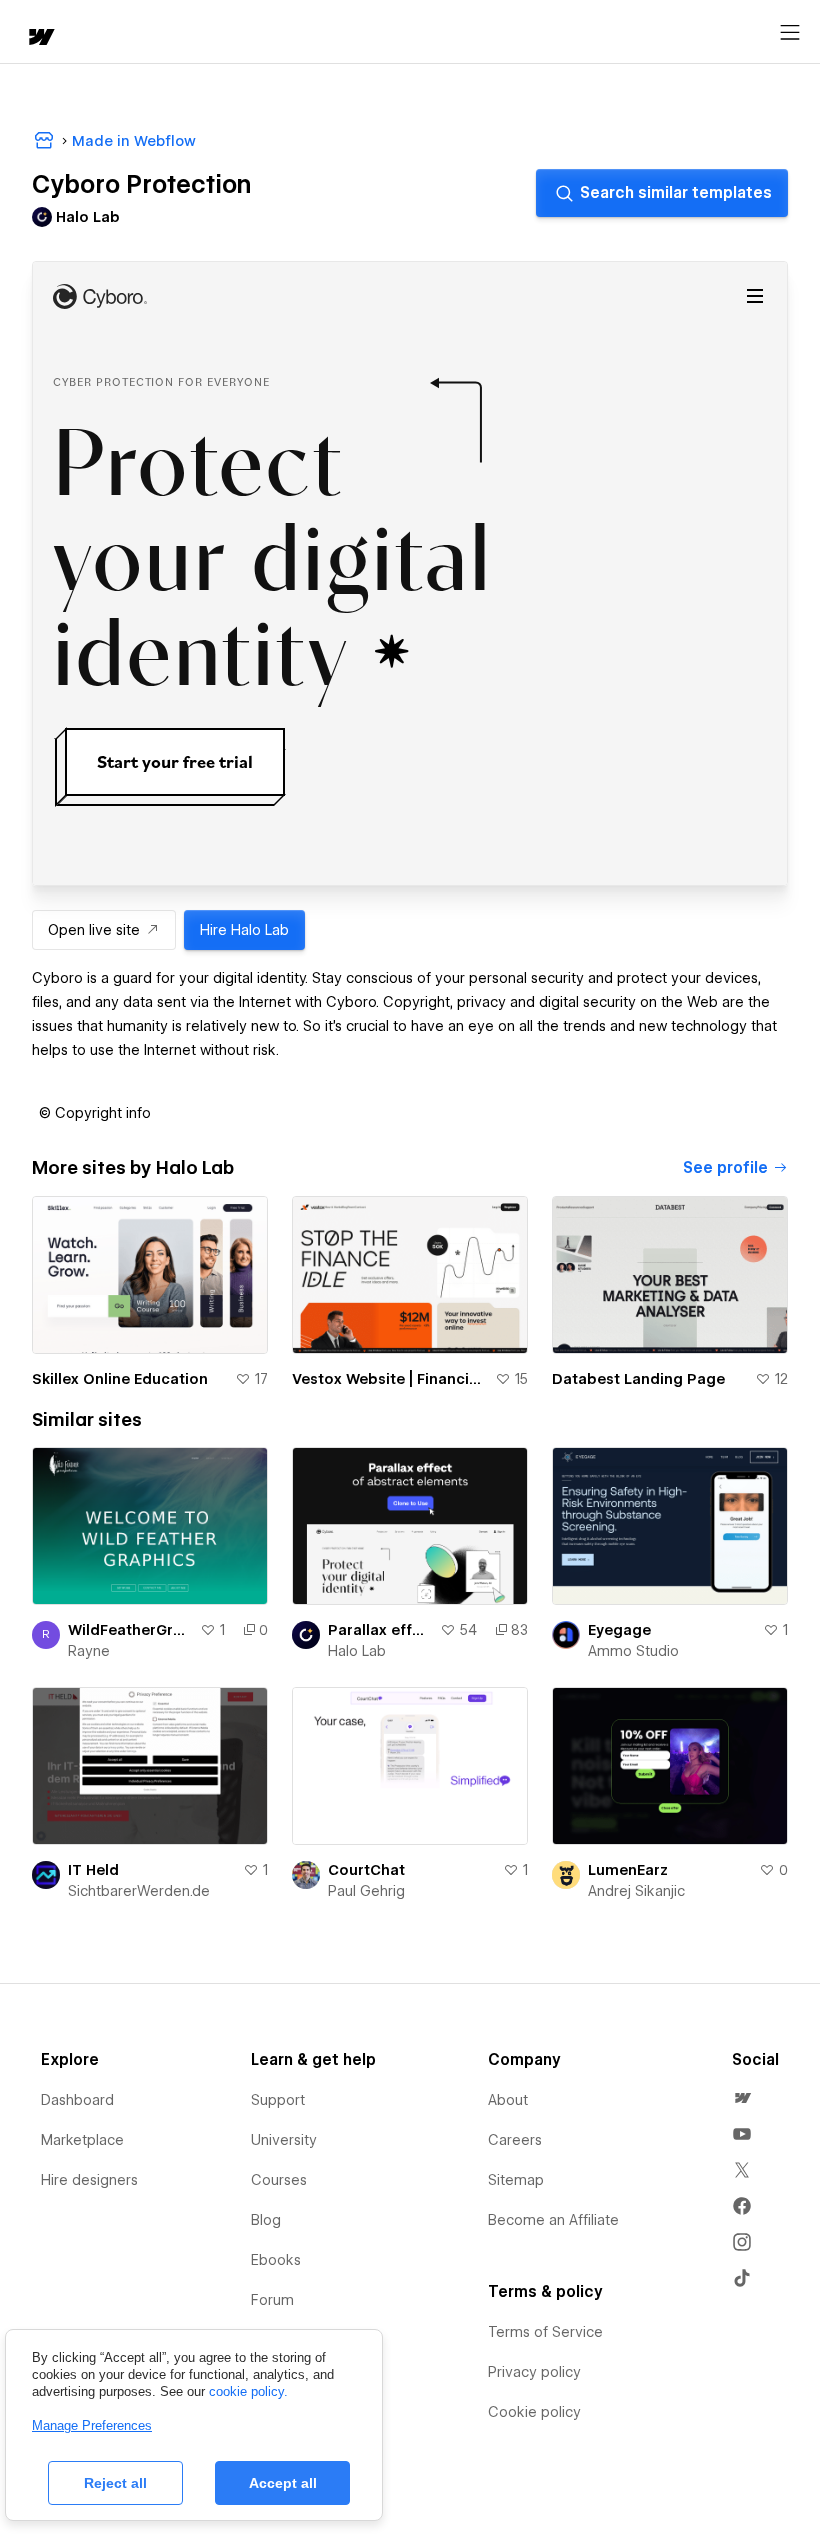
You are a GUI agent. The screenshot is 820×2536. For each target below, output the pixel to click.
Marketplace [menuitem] (82, 2140)
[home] (40, 38)
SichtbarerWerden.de (139, 1891)
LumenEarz (628, 1870)
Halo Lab (357, 1651)
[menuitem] (742, 2098)
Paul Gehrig (366, 1891)
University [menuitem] (284, 2140)
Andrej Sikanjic (636, 1891)
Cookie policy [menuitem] (534, 2412)
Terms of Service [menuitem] (545, 2332)
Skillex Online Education (120, 1379)
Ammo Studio (633, 1651)
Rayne (89, 1651)
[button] (95, 1113)
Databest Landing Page (638, 1379)
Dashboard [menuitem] (77, 2100)
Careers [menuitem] (515, 2140)
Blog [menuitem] (266, 2220)
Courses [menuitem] (279, 2180)
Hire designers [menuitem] (89, 2180)
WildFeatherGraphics (130, 1630)
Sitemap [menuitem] (516, 2180)
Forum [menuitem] (272, 2300)
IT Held (93, 1870)
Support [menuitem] (278, 2100)
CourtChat (366, 1870)
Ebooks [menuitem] (276, 2260)
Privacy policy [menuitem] (534, 2372)
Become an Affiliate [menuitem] (553, 2220)
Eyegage (619, 1630)
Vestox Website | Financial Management (389, 1379)
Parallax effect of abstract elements (380, 1630)
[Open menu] (790, 33)
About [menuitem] (508, 2100)
